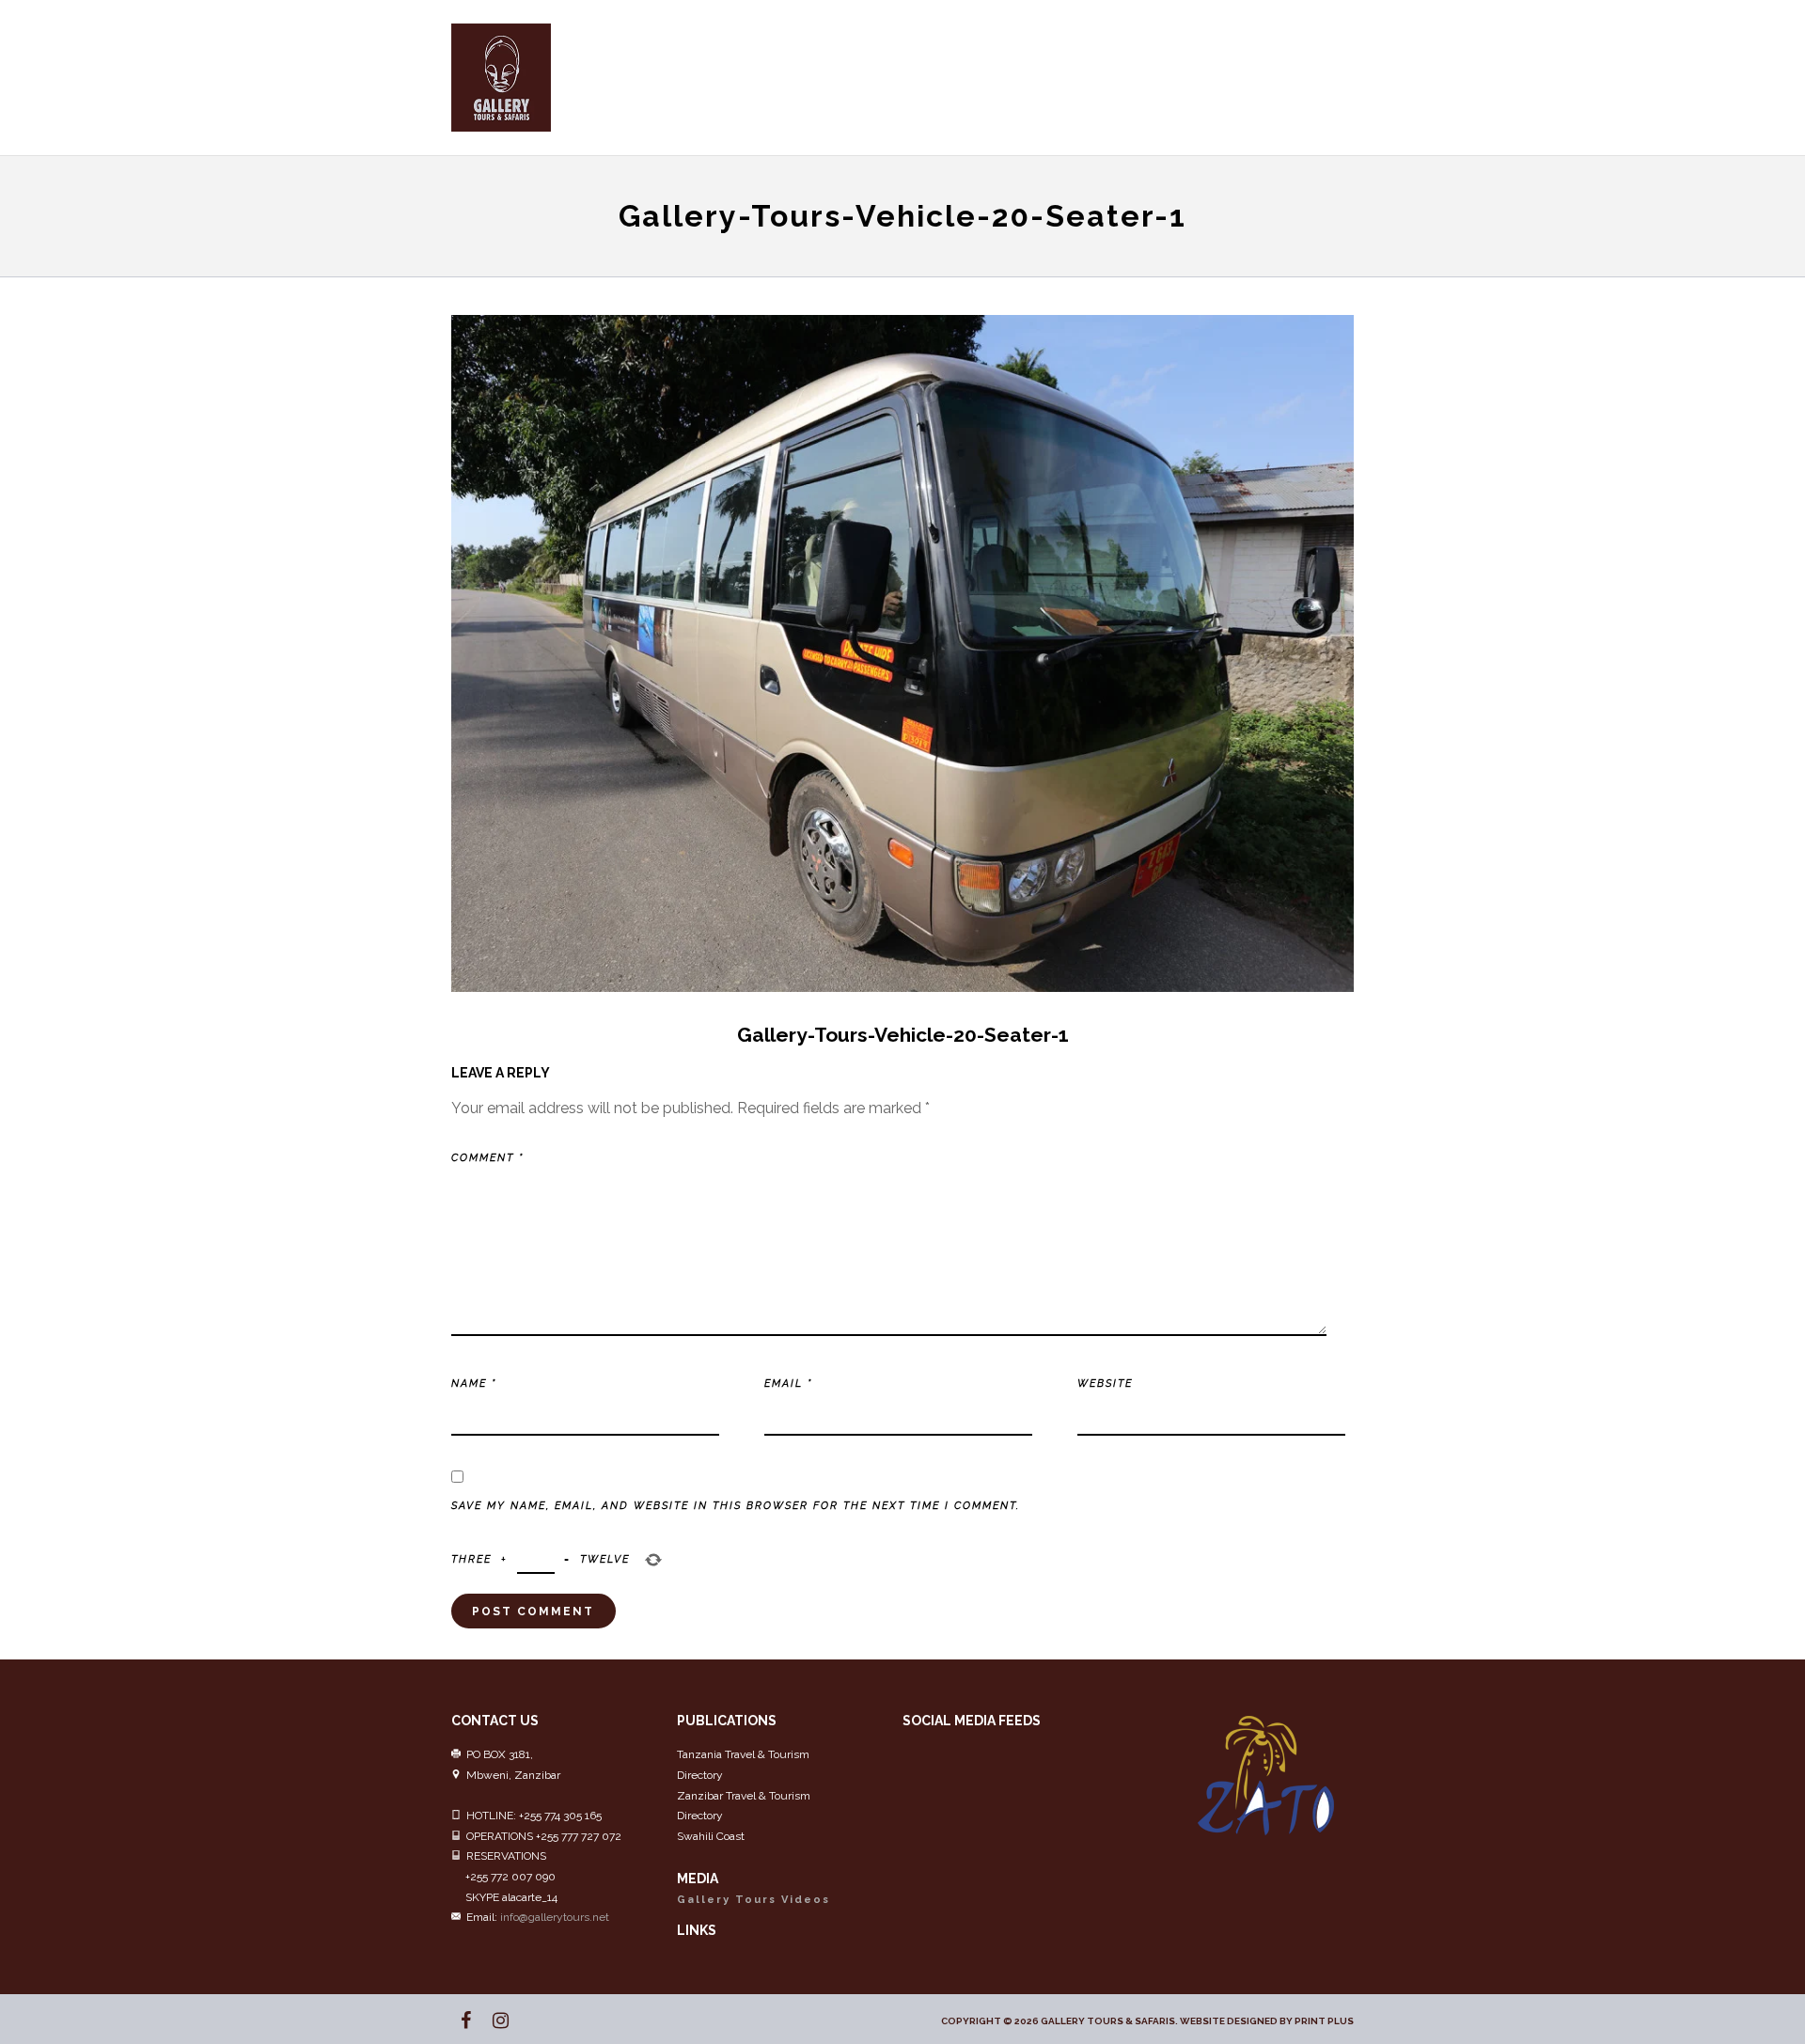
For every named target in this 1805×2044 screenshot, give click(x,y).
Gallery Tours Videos (753, 1900)
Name (474, 1384)
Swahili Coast (711, 1836)
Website (1105, 1384)
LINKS (697, 1930)
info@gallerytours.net (555, 1917)
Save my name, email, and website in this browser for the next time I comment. (736, 1506)
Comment (487, 1158)
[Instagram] (493, 2020)
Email (788, 1384)
